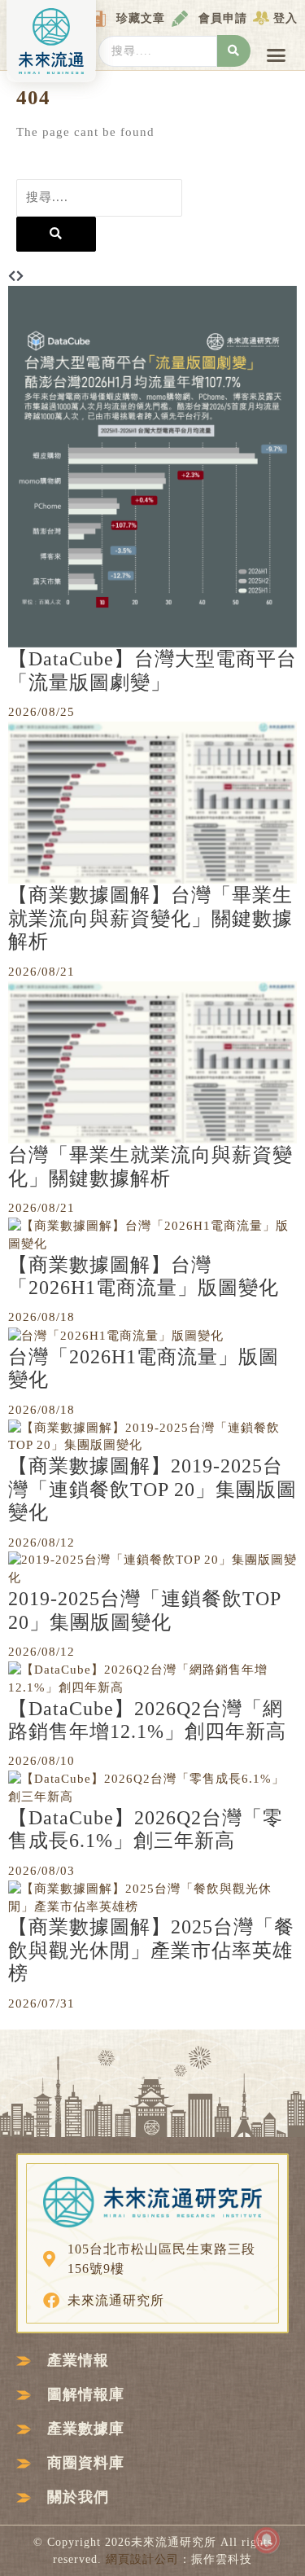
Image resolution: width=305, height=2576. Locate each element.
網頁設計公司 (142, 2559)
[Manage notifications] (267, 2540)
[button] (277, 55)
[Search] (56, 235)
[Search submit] (234, 51)
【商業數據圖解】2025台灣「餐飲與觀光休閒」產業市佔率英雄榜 (151, 1950)
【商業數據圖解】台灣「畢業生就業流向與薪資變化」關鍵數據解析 (150, 918)
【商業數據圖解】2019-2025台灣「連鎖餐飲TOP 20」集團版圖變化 (152, 1489)
